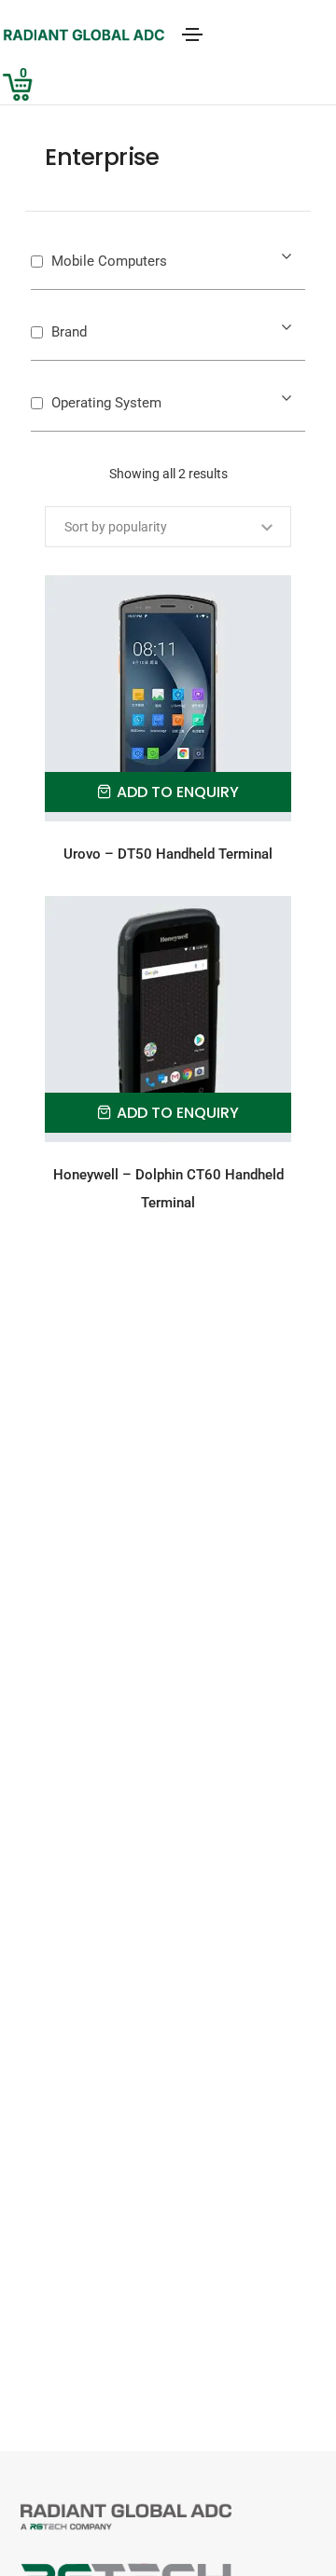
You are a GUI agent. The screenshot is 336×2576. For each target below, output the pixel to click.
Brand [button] (69, 332)
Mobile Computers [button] (109, 261)
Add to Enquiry (178, 792)
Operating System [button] (106, 403)
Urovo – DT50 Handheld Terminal (168, 854)
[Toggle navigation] (192, 34)
